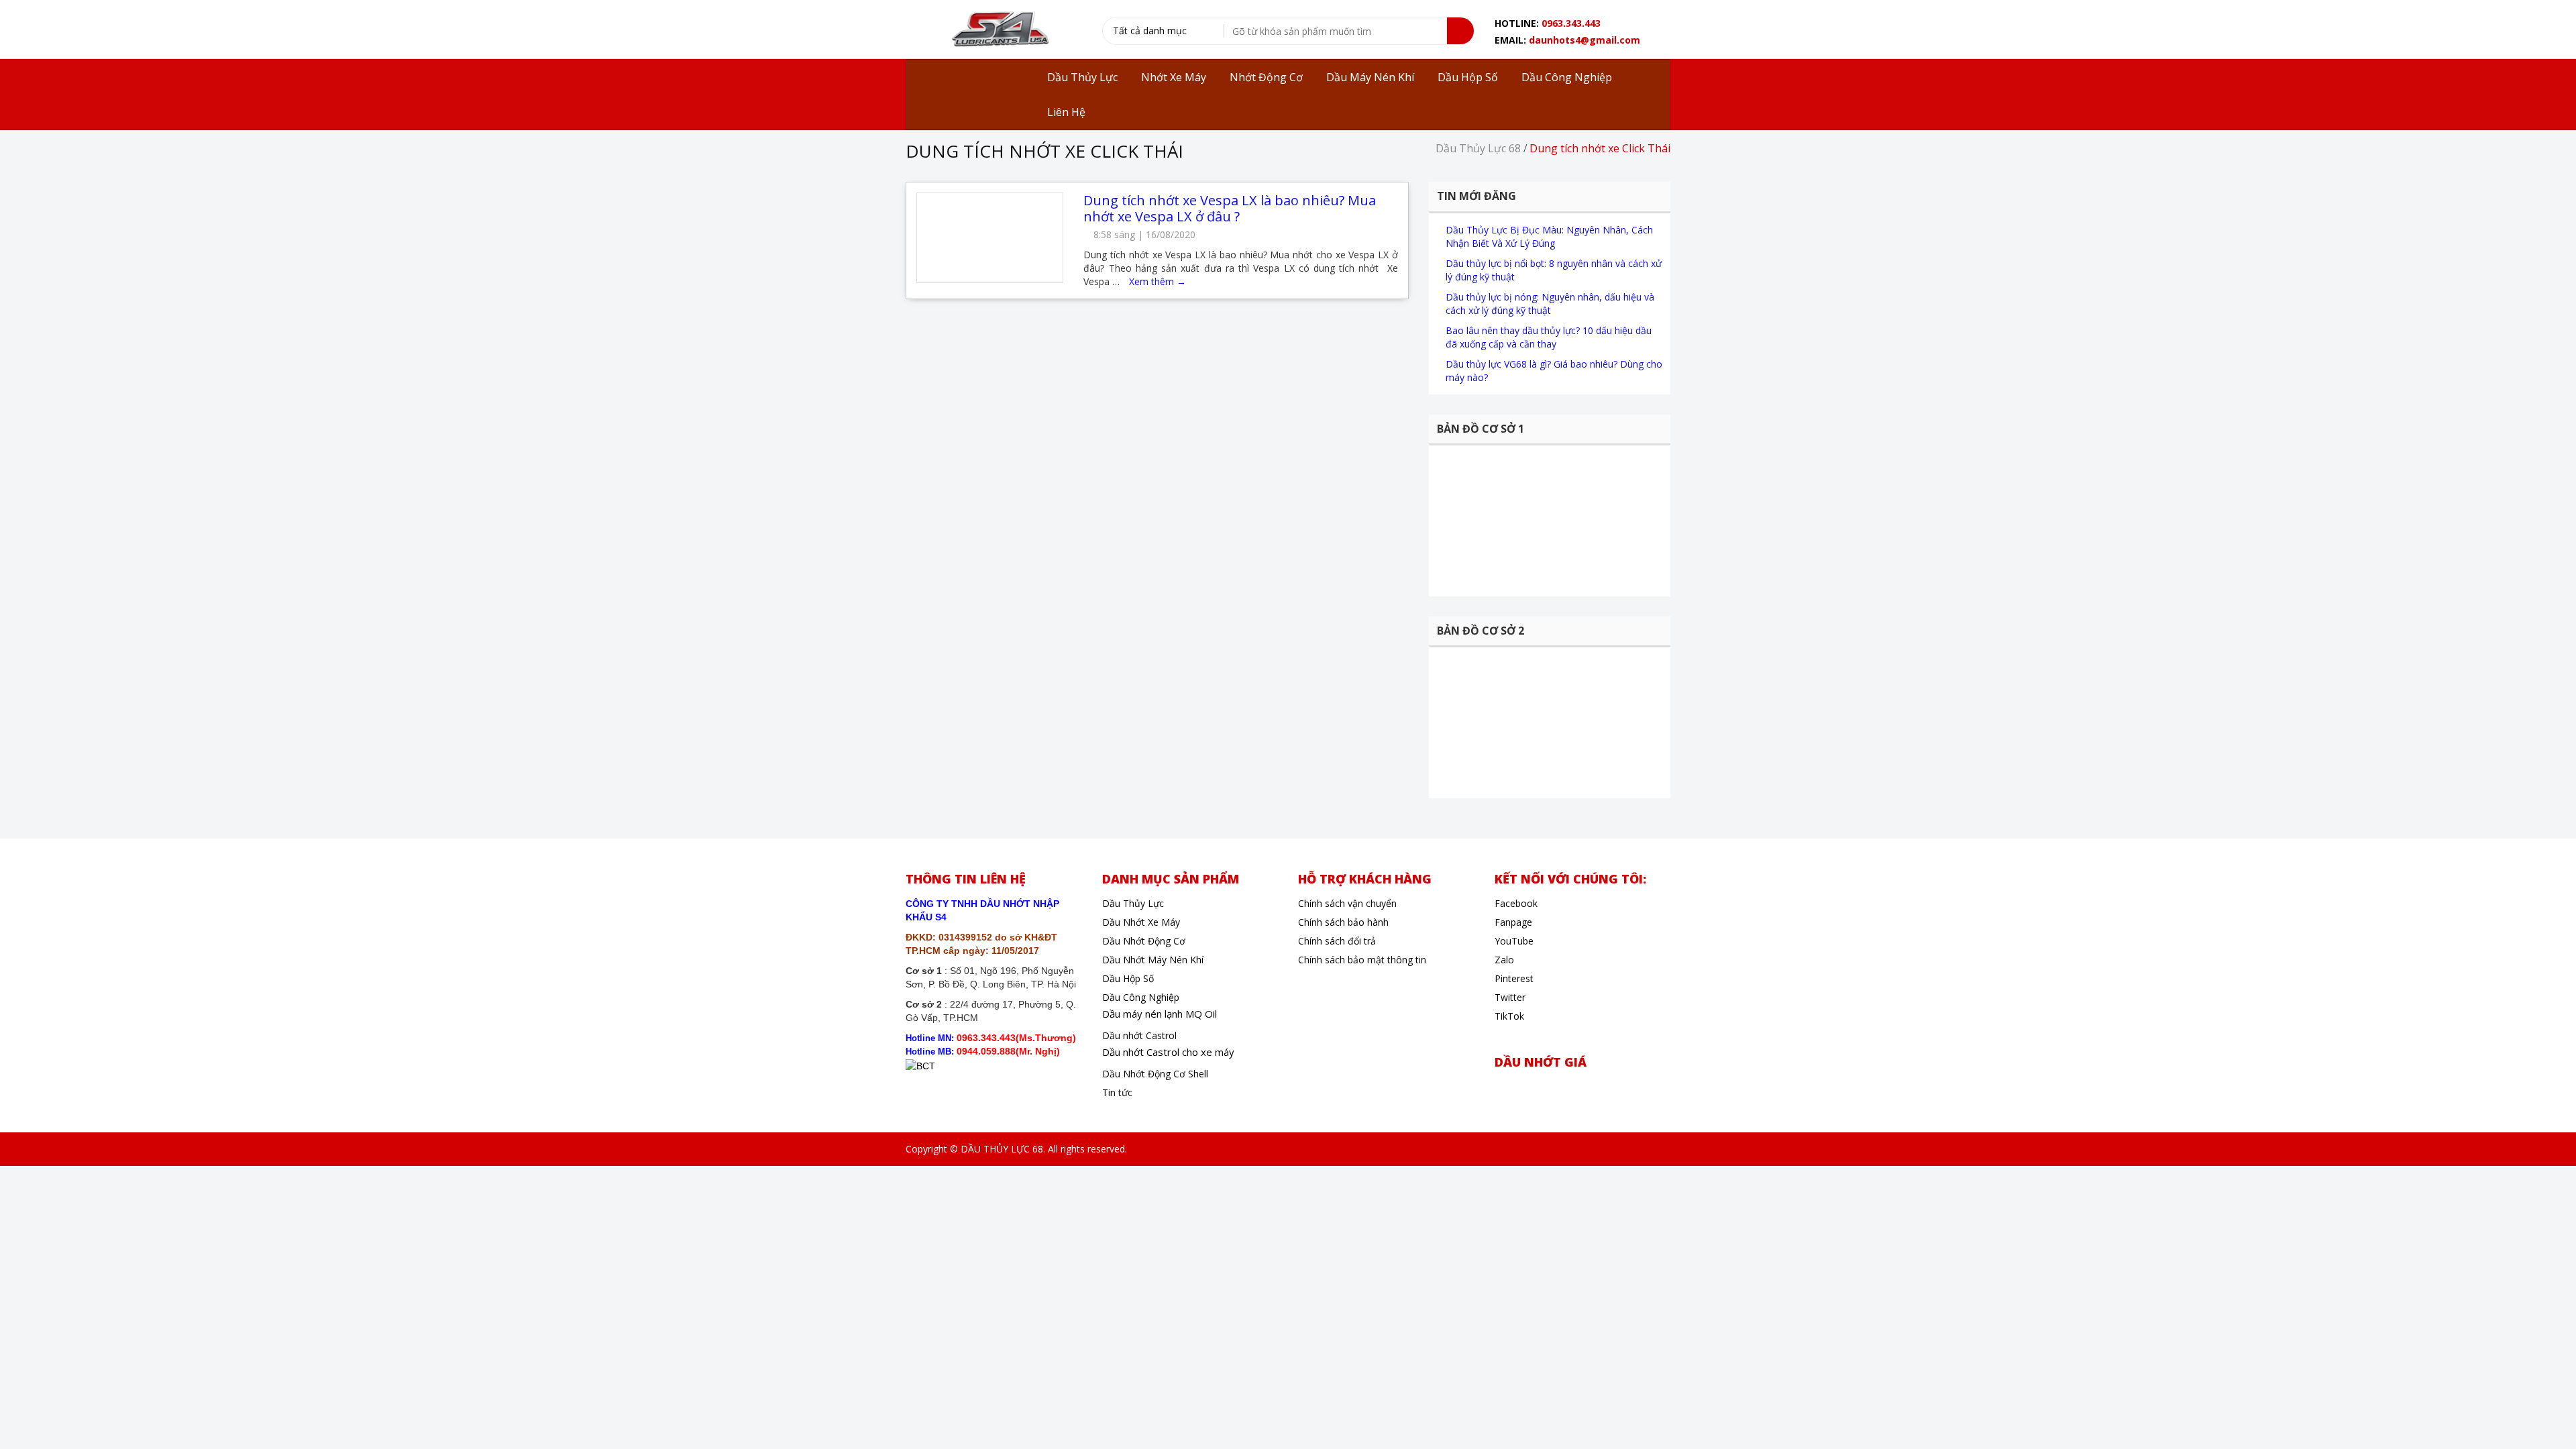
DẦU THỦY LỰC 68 (1002, 1149)
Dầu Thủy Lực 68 (1478, 148)
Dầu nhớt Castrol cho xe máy (1168, 1052)
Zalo (1504, 960)
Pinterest (1514, 978)
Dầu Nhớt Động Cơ (1144, 941)
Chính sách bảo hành (1343, 922)
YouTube (1514, 941)
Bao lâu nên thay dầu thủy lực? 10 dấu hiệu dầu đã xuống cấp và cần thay (1549, 337)
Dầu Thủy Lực (1133, 903)
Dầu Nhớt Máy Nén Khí (1153, 960)
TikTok (1509, 1016)
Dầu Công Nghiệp (1141, 997)
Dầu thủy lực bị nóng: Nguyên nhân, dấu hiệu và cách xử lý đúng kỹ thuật (1550, 304)
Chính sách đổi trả (1337, 941)
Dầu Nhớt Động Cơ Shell (1155, 1074)
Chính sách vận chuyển (1347, 903)
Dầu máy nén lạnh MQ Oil (1160, 1014)
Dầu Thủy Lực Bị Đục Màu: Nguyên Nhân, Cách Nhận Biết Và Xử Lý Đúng (1549, 236)
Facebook (1516, 903)
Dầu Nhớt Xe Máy (1141, 922)
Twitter (1510, 997)
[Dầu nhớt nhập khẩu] (999, 31)
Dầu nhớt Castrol (1139, 1035)
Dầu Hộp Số (1128, 978)
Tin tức (1117, 1092)
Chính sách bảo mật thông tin (1362, 960)
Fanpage (1513, 922)
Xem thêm (1158, 281)
